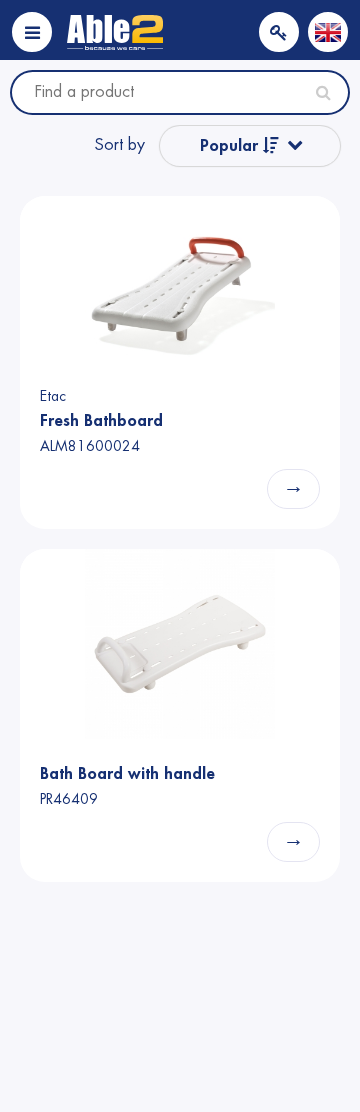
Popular (231, 146)
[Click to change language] (328, 32)
